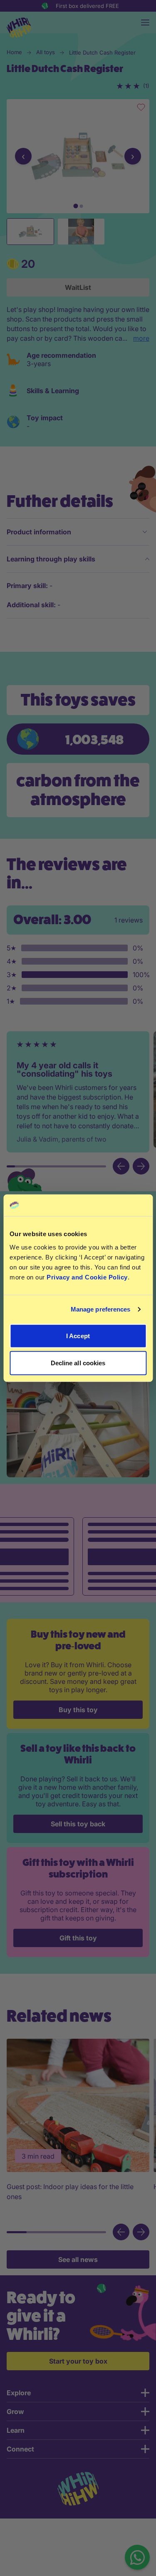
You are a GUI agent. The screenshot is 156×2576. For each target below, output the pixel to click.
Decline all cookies (78, 1363)
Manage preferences (101, 1309)
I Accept (78, 1335)
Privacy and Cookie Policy (87, 1277)
